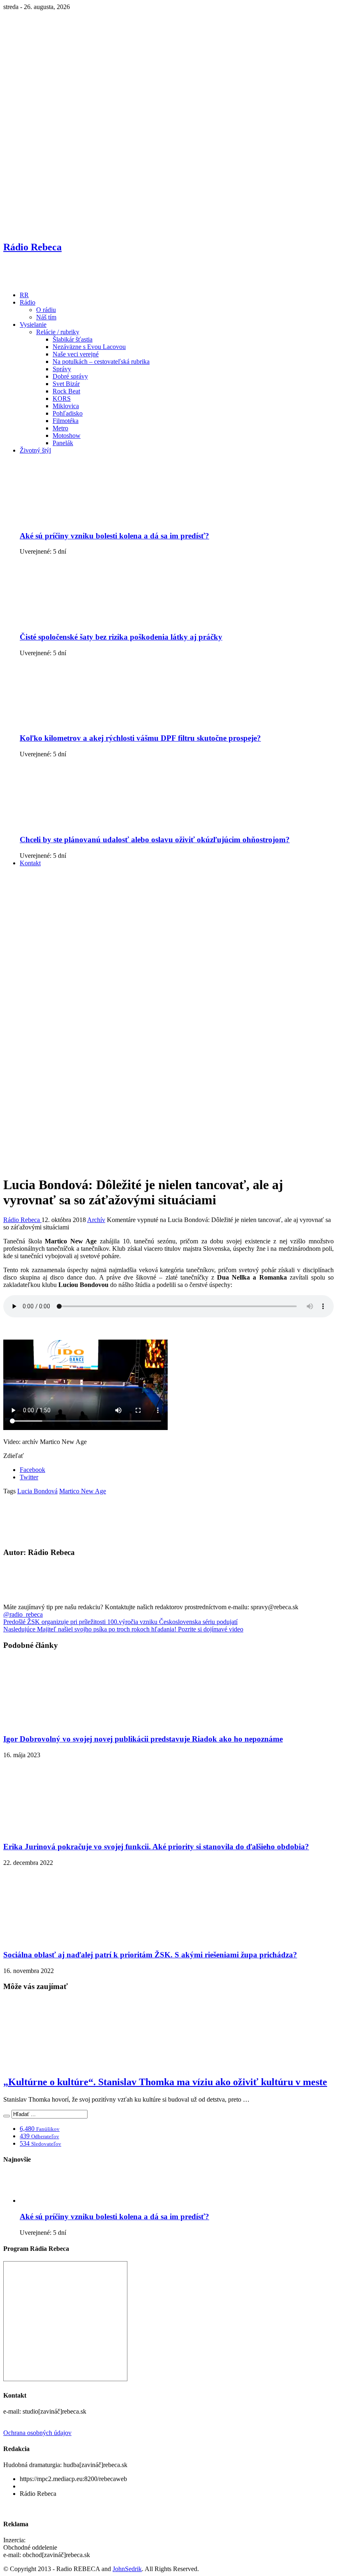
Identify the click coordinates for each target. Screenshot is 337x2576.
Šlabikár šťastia (73, 339)
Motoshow (67, 435)
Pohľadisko (68, 413)
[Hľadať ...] (7, 2116)
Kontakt (30, 863)
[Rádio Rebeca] (43, 281)
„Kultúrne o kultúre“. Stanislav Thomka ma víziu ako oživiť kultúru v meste (165, 2082)
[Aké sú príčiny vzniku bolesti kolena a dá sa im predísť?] (83, 520)
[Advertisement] (168, 931)
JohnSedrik (127, 2569)
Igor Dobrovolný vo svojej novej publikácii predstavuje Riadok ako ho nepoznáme (143, 1739)
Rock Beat (66, 391)
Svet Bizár (66, 384)
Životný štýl (35, 450)
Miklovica (66, 406)
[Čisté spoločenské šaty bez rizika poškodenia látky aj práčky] (83, 621)
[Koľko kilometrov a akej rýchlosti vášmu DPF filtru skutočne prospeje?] (83, 722)
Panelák (63, 443)
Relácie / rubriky (58, 332)
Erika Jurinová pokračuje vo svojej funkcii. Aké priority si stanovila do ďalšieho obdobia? (156, 1847)
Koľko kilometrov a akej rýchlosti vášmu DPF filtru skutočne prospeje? (140, 738)
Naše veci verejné (76, 354)
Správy (62, 369)
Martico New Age (83, 1491)
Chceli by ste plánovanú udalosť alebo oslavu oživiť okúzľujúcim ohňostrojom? (155, 840)
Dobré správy (70, 376)
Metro (60, 428)
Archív (96, 1220)
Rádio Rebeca (22, 1220)
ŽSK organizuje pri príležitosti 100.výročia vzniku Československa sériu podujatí (120, 1622)
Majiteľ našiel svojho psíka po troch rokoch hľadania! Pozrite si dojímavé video (123, 1629)
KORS (62, 399)
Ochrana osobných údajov (37, 2433)
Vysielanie (33, 325)
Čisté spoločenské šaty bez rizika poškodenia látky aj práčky (121, 637)
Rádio (28, 302)
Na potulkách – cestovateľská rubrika (101, 362)
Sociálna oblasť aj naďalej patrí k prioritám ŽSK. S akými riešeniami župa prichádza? (150, 1955)
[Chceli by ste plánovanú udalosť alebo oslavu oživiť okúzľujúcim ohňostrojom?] (83, 824)
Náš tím (46, 317)
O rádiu (46, 310)
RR (24, 295)
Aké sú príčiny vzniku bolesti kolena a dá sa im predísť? (114, 536)
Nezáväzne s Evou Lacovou (89, 347)
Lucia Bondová (37, 1491)
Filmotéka (66, 421)
